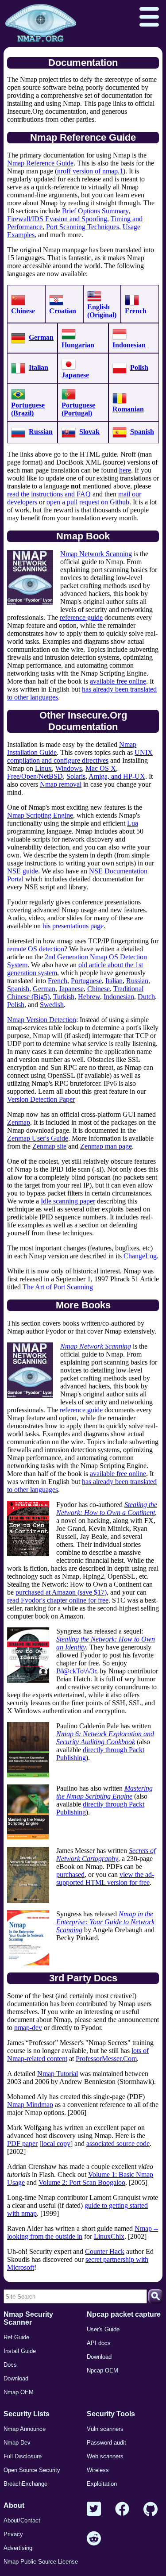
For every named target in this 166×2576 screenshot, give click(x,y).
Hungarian (78, 345)
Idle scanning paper (68, 1201)
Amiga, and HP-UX (117, 776)
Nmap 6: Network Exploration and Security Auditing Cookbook (105, 1738)
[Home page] (41, 23)
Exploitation (102, 2484)
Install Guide (20, 2351)
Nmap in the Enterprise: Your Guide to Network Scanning (105, 1922)
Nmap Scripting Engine (40, 815)
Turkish (64, 997)
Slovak (89, 432)
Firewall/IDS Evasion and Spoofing (57, 219)
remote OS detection (36, 949)
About (14, 2505)
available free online (118, 681)
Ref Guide (16, 2337)
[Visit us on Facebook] (122, 2509)
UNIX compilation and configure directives (80, 756)
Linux (43, 768)
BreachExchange (25, 2484)
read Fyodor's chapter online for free (58, 1600)
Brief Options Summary (95, 211)
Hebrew (89, 997)
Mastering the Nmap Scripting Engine (104, 1792)
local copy (56, 2143)
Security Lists (27, 2414)
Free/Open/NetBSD (35, 776)
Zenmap (19, 1122)
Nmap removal (61, 784)
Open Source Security (32, 2470)
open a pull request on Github (88, 502)
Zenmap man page (106, 1146)
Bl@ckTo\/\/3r (76, 1671)
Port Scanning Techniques (83, 227)
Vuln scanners (105, 2429)
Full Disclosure (23, 2456)
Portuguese (86, 981)
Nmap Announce (25, 2429)
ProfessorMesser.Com (106, 2059)
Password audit (106, 2443)
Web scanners (105, 2456)
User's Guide (103, 2329)
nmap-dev (28, 2028)
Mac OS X (101, 768)
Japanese (75, 375)
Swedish (52, 1005)
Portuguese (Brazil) (28, 409)
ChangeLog (140, 1256)
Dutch (146, 997)
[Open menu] (149, 18)
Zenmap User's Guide (38, 1138)
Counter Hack (105, 2251)
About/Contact (22, 2520)
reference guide (81, 617)
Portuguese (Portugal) (78, 409)
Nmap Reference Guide (40, 163)
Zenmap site (49, 1146)
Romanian (128, 409)
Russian (41, 432)
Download (16, 2378)
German (41, 337)
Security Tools (111, 2414)
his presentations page (73, 926)
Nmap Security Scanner (28, 2318)
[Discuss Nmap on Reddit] (94, 2539)
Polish (139, 367)
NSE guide (23, 871)
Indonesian (129, 345)
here (125, 470)
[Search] (155, 2296)
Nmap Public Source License (41, 2562)
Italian (39, 367)
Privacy (13, 2534)
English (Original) (102, 311)
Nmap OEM (19, 2392)
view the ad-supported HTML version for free (105, 1878)
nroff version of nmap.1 (90, 171)
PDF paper (22, 2143)
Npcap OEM (102, 2370)
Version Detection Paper (41, 1099)
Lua (133, 823)
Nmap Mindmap (30, 2105)
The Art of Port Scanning (58, 1287)
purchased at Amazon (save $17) (61, 1592)
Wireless (98, 2470)
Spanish (142, 432)
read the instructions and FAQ (49, 494)
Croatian (63, 311)
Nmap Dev (17, 2443)
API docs (99, 2343)
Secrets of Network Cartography (106, 1855)
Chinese (23, 311)
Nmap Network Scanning (96, 554)
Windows (69, 768)
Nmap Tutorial (58, 2074)
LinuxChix (109, 2236)
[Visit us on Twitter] (94, 2509)
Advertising (18, 2548)
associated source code (118, 2143)
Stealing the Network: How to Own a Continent (107, 1509)
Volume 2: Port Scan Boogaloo (82, 2182)
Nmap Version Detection (42, 1020)
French (136, 311)
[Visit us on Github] (151, 2509)
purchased (70, 1874)
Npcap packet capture (124, 2314)
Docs (10, 2365)
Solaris (76, 776)
